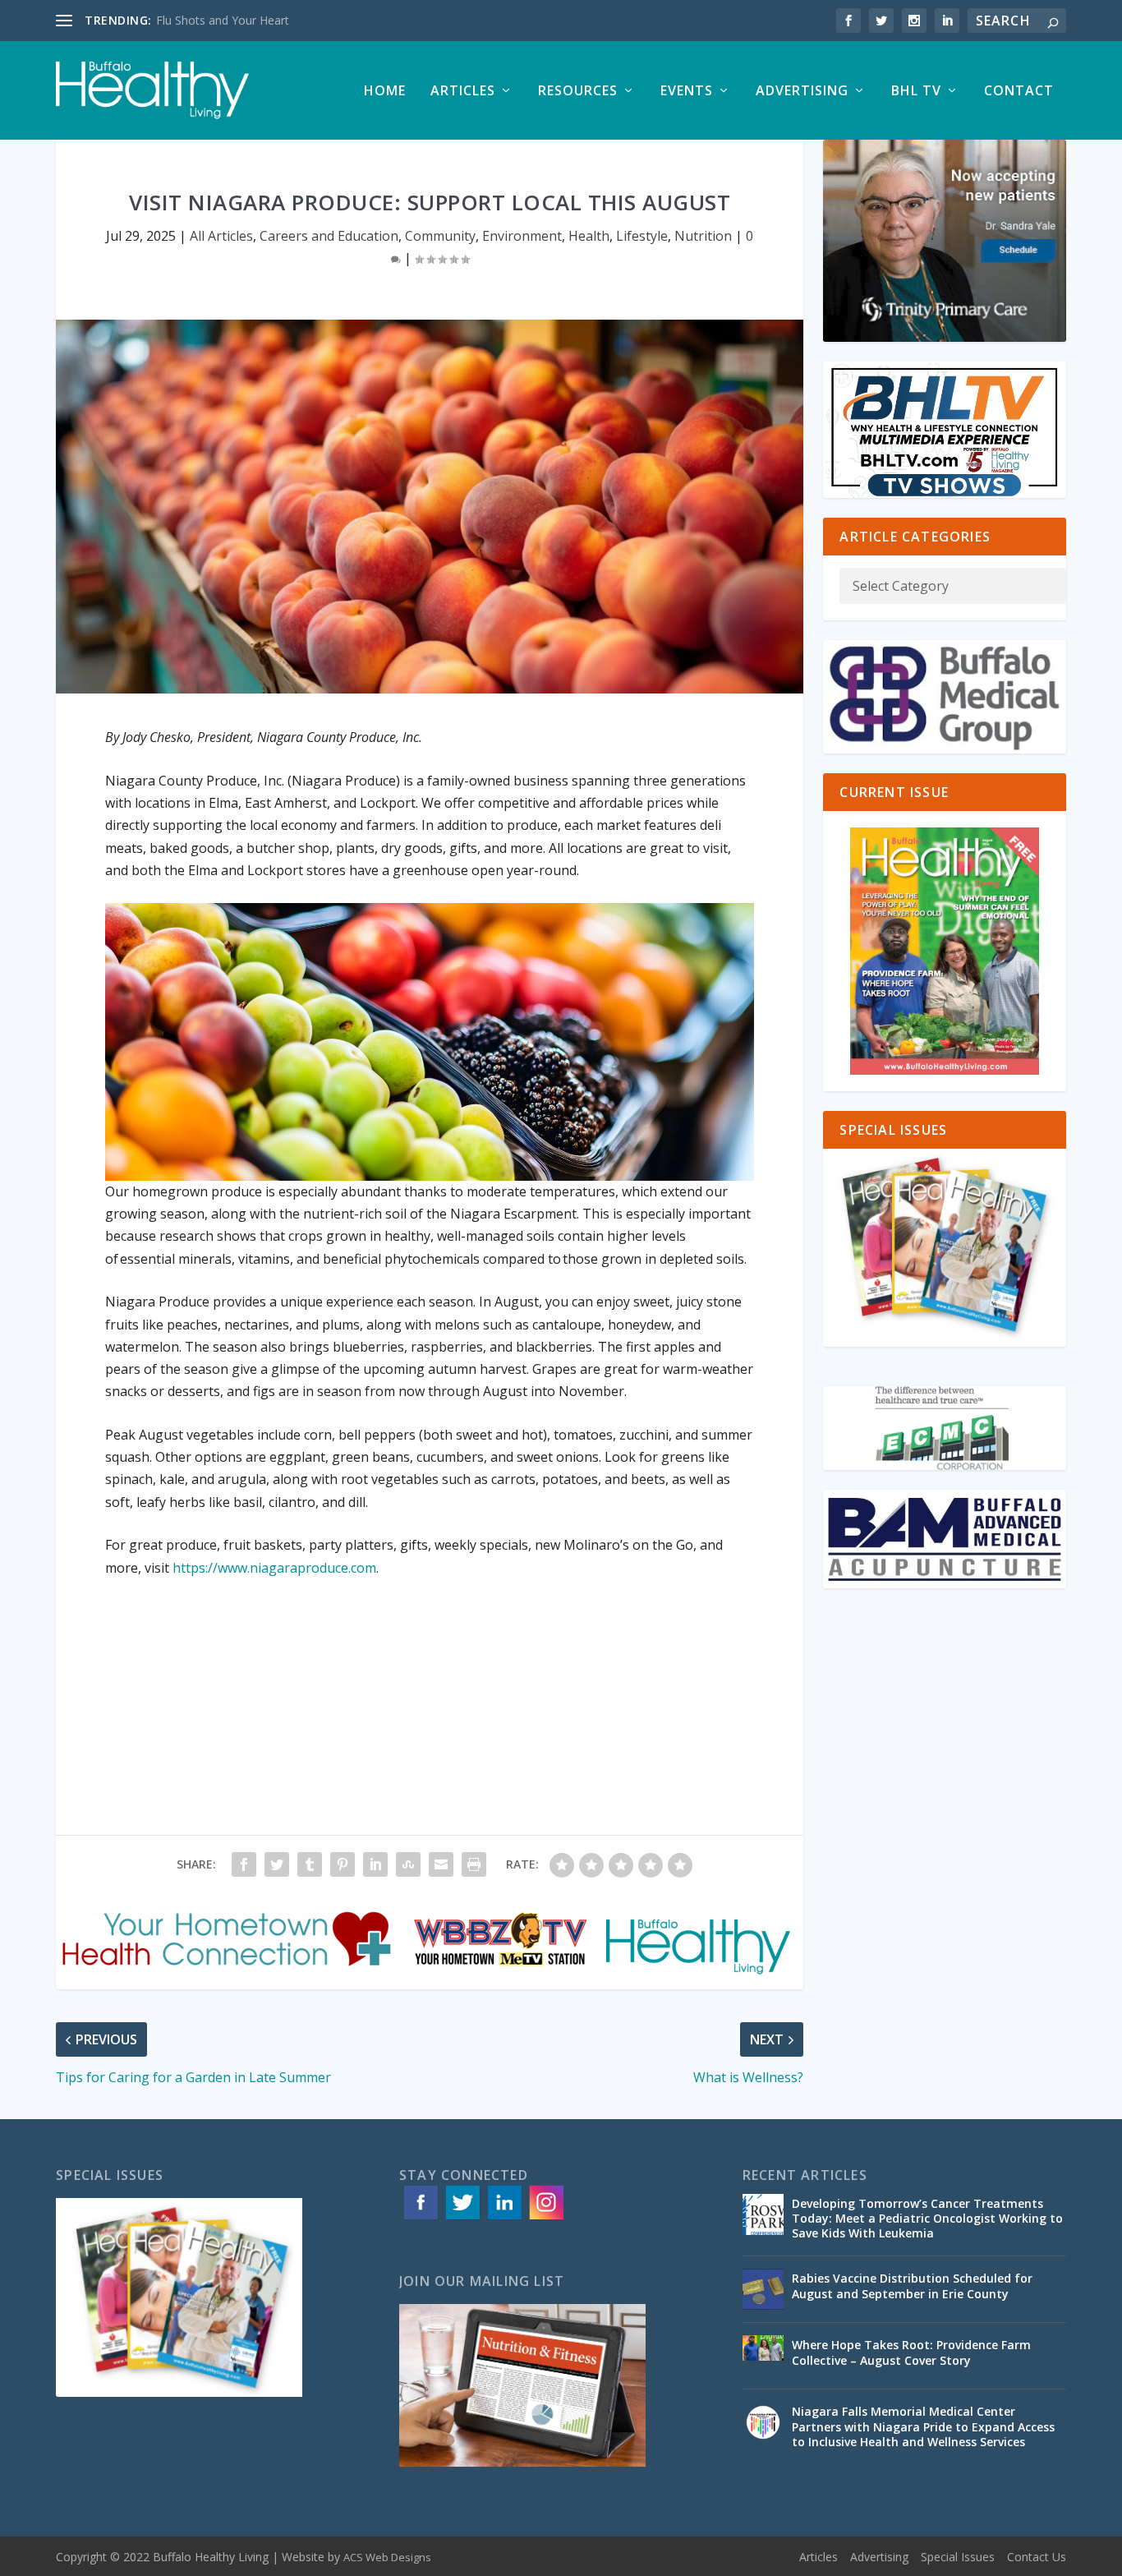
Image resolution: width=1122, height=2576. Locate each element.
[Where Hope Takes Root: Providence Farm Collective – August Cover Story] (763, 2356)
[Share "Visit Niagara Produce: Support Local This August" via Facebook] (244, 1864)
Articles (463, 92)
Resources (578, 92)
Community (440, 236)
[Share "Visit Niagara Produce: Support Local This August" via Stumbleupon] (408, 1864)
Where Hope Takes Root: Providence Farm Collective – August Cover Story (911, 2352)
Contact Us (1037, 2557)
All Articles (221, 236)
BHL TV (916, 92)
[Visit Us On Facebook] (420, 2218)
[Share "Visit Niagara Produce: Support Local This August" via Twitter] (277, 1864)
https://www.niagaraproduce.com (274, 1568)
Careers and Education (329, 236)
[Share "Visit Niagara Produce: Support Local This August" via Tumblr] (310, 1864)
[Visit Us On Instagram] (546, 2218)
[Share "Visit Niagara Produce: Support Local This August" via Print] (474, 1864)
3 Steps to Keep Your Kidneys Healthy (256, 20)
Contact (1019, 92)
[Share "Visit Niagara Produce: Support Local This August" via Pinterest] (343, 1864)
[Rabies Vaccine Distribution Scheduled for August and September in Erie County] (763, 2289)
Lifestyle (642, 236)
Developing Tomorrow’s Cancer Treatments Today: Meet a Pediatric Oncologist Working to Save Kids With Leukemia (927, 2218)
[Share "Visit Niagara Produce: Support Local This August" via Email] (441, 1864)
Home (385, 92)
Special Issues (958, 2557)
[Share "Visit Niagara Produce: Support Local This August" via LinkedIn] (375, 1864)
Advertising (802, 92)
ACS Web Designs (387, 2557)
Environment (522, 236)
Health (589, 236)
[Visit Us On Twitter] (462, 2218)
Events (687, 92)
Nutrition (703, 236)
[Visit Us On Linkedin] (504, 2218)
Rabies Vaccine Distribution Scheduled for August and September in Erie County (912, 2286)
